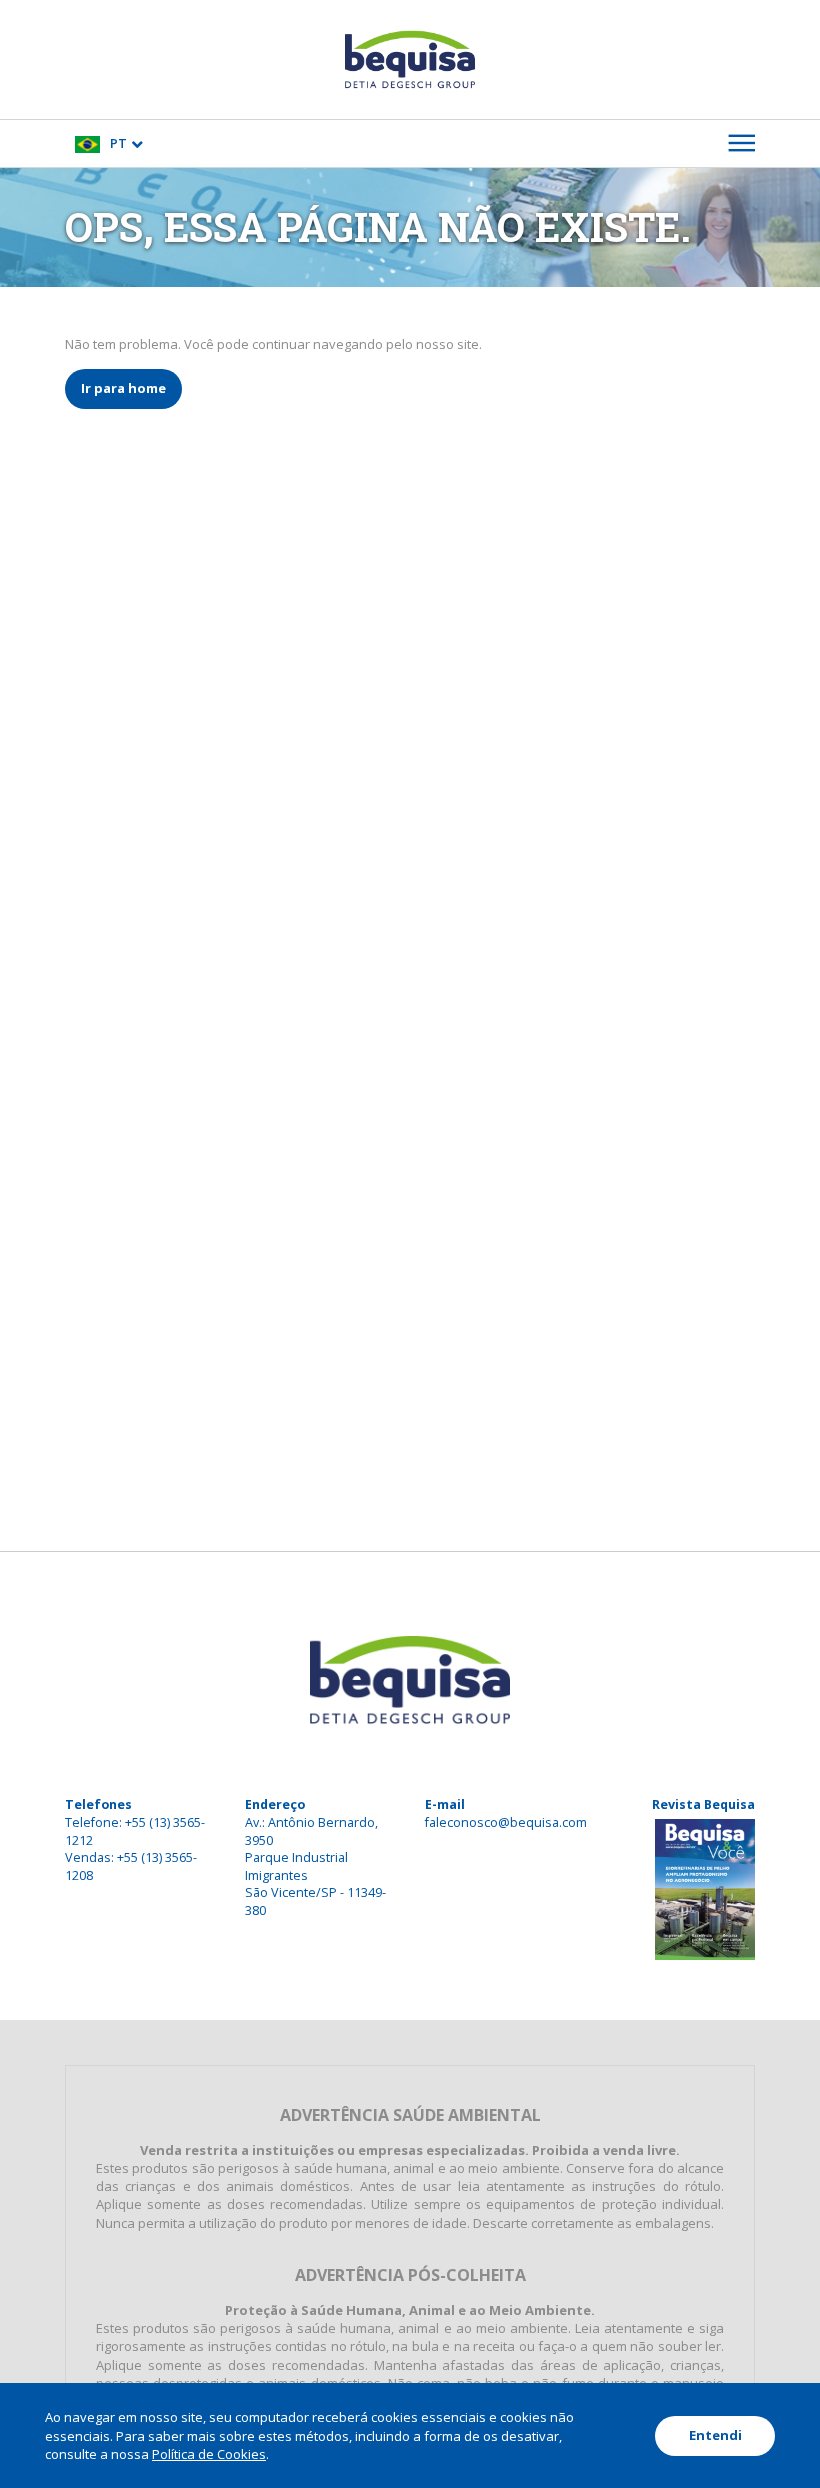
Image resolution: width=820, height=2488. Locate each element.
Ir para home (123, 388)
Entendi (715, 2435)
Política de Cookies (209, 2454)
